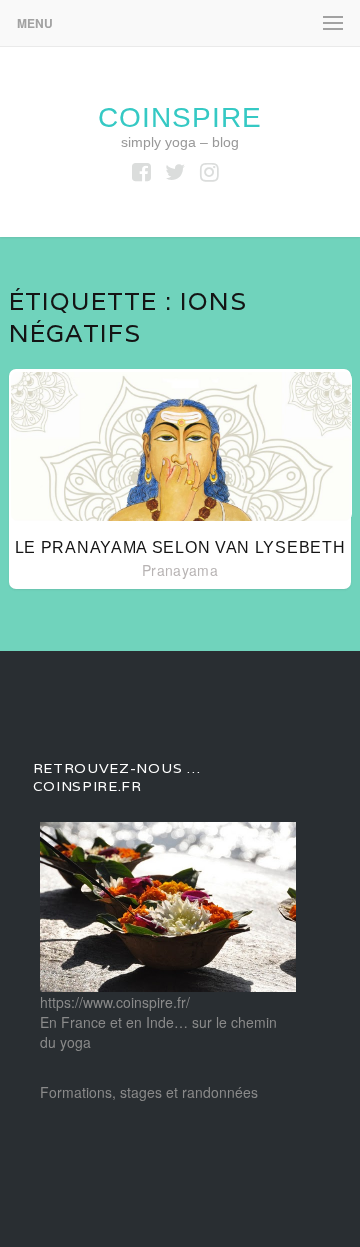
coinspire (180, 117)
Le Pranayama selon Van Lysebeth (180, 547)
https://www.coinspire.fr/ (115, 1002)
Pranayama (180, 570)
